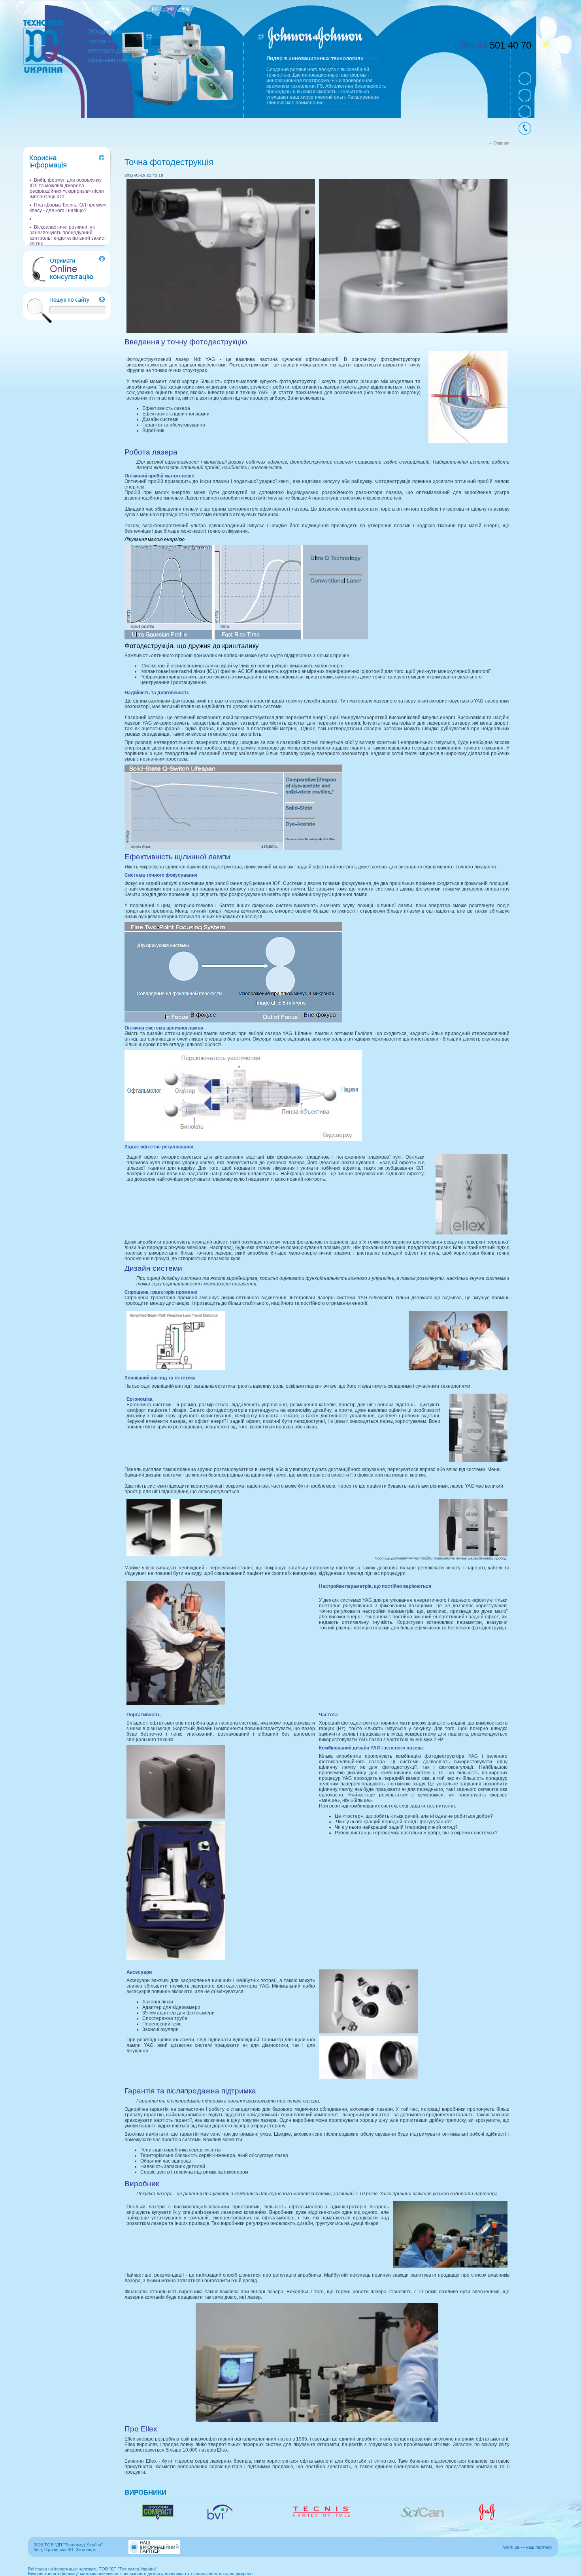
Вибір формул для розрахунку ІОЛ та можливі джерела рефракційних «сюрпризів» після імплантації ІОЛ (67, 188)
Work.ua (511, 2547)
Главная (501, 143)
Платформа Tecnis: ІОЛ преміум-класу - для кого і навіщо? (68, 208)
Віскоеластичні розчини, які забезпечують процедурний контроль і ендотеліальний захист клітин (68, 235)
